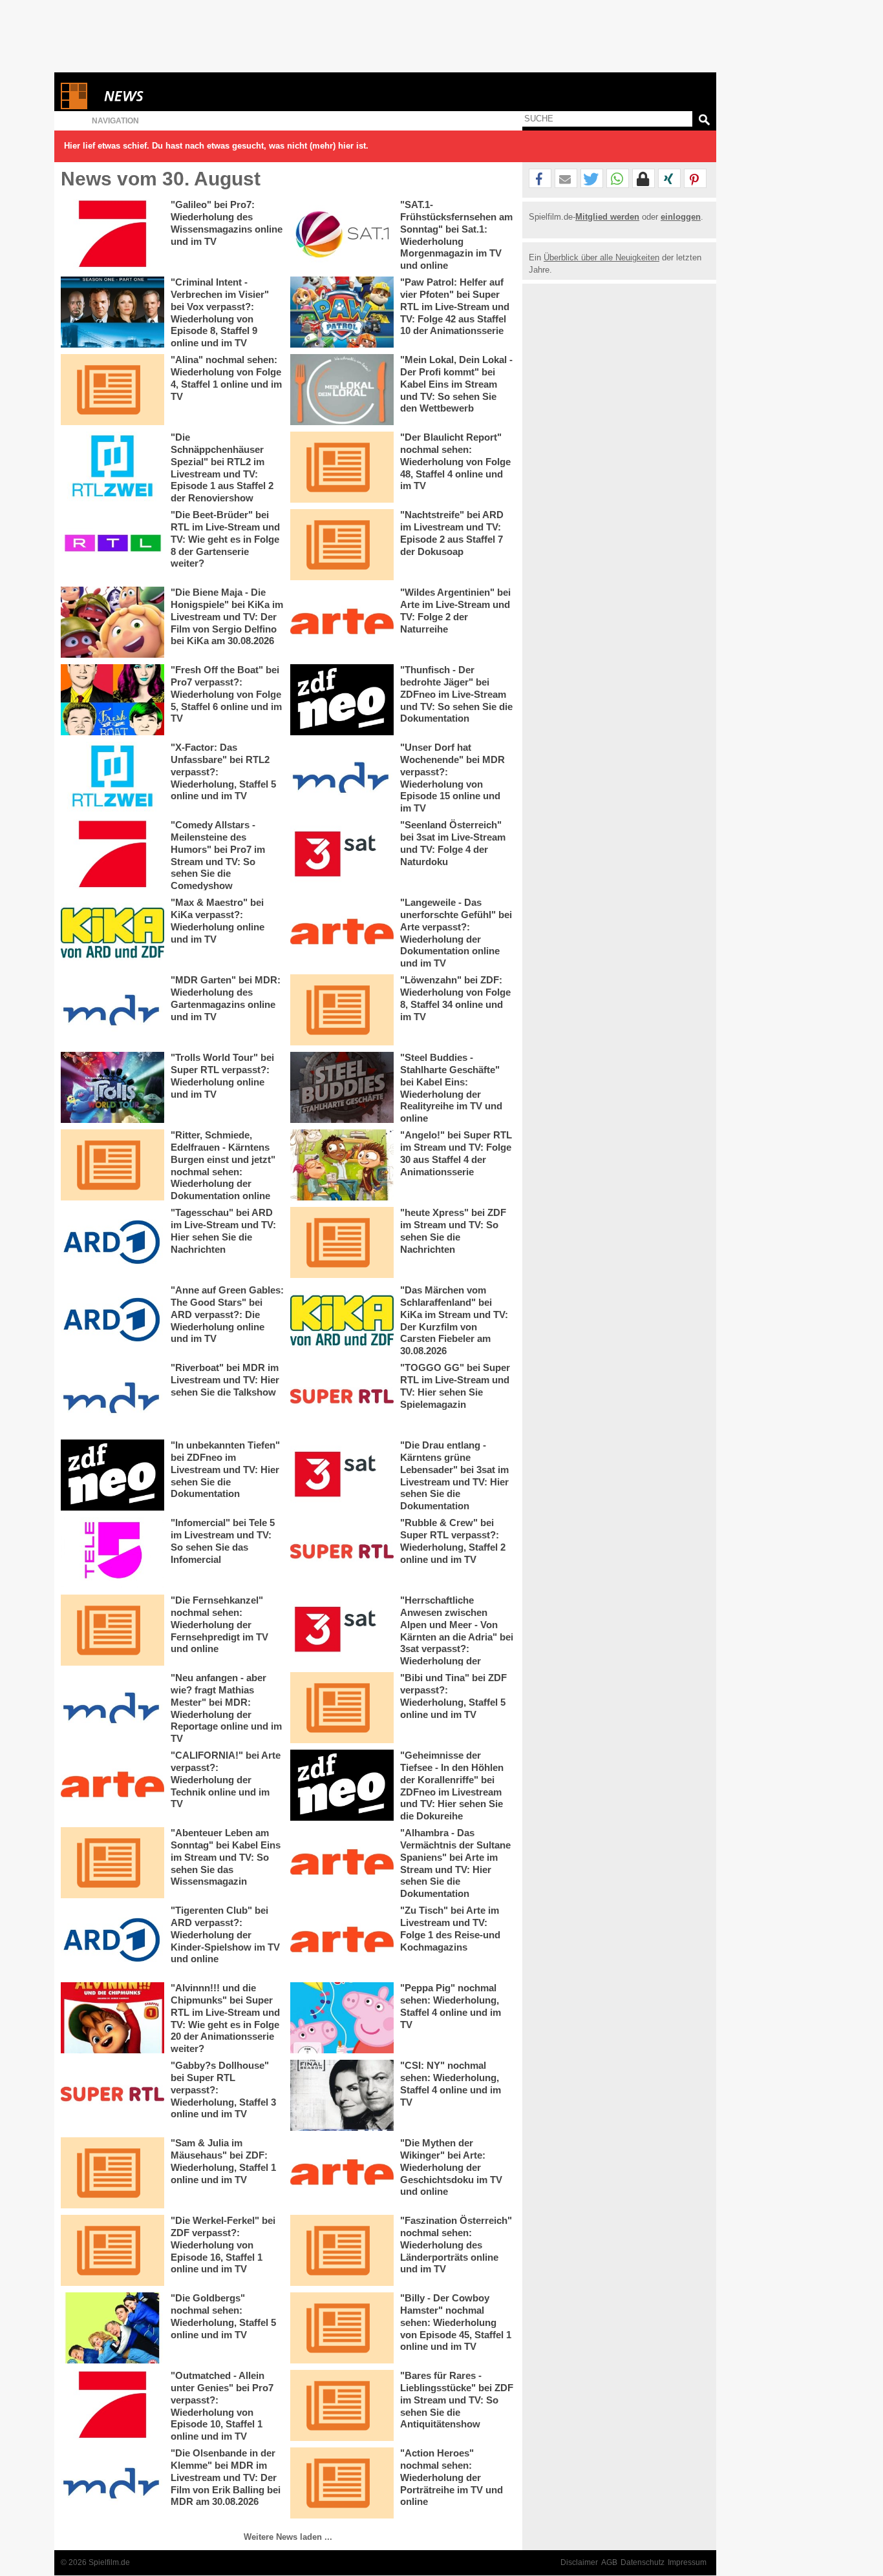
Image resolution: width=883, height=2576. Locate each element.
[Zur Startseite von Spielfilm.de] (74, 106)
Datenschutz (643, 2562)
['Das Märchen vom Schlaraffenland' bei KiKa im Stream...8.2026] (342, 1320)
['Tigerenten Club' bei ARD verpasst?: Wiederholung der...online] (112, 1940)
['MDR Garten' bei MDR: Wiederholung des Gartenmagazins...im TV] (112, 1010)
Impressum (687, 2562)
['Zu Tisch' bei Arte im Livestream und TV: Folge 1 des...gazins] (342, 1940)
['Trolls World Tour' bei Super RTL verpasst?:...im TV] (112, 1087)
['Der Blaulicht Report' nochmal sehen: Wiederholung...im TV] (342, 467)
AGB (609, 2562)
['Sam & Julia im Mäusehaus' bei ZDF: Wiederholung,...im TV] (112, 2173)
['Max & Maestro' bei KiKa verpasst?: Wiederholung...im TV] (112, 932)
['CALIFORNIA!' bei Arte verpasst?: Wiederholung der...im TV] (112, 1785)
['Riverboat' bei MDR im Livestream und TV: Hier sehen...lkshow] (112, 1398)
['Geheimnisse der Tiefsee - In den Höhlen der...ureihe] (342, 1785)
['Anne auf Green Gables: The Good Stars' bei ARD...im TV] (112, 1320)
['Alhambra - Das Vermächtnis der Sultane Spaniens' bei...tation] (342, 1863)
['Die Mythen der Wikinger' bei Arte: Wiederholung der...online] (342, 2173)
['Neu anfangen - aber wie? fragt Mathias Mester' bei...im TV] (112, 1708)
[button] (540, 179)
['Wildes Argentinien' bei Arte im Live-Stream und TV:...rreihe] (342, 622)
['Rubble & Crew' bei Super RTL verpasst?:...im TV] (342, 1553)
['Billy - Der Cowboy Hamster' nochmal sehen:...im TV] (342, 2328)
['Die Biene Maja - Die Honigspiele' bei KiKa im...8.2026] (112, 622)
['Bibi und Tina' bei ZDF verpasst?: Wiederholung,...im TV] (342, 1708)
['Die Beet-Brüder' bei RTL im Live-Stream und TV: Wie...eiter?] (112, 545)
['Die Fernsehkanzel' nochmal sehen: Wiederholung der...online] (112, 1630)
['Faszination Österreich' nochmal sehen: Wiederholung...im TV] (342, 2250)
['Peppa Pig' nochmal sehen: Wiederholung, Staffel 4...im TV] (342, 2018)
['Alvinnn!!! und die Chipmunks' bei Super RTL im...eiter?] (112, 2018)
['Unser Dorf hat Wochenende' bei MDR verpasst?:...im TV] (342, 777)
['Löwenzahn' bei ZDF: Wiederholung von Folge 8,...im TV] (342, 1010)
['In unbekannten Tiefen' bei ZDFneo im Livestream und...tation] (112, 1475)
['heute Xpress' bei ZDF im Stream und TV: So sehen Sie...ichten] (342, 1242)
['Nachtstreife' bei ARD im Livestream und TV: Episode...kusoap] (342, 545)
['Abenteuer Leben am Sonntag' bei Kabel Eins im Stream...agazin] (112, 1863)
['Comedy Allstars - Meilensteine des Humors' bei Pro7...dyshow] (112, 855)
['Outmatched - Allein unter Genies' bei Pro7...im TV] (112, 2405)
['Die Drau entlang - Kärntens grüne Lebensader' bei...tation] (342, 1475)
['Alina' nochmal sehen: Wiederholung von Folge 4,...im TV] (112, 390)
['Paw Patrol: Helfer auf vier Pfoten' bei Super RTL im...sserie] (342, 312)
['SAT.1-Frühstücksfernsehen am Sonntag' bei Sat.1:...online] (342, 235)
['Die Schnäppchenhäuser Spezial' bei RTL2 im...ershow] (112, 467)
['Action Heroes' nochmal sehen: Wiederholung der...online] (342, 2483)
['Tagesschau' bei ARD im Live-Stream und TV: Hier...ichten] (112, 1242)
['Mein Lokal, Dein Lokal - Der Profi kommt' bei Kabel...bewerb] (342, 390)
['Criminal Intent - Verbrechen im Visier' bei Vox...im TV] (112, 312)
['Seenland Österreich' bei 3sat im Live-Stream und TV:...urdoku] (342, 855)
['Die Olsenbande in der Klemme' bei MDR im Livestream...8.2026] (112, 2483)
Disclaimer (579, 2562)
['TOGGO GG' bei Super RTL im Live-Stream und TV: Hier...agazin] (342, 1398)
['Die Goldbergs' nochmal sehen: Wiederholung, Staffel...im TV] (112, 2328)
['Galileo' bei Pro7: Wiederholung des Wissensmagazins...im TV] (112, 235)
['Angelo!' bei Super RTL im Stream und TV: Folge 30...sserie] (342, 1165)
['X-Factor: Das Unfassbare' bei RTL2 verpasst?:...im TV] (112, 777)
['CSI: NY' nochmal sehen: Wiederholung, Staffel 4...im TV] (342, 2095)
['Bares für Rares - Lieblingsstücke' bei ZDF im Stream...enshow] (342, 2405)
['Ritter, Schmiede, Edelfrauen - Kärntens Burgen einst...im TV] (112, 1165)
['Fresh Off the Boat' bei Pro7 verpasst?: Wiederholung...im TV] (112, 700)
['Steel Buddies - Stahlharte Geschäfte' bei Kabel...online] (342, 1087)
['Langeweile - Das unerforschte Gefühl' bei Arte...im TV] (342, 932)
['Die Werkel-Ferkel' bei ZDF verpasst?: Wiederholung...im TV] (112, 2250)
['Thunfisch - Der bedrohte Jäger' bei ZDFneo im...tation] (342, 700)
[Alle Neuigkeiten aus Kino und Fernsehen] (171, 96)
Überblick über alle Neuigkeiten (601, 257)
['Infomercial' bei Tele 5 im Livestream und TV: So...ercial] (112, 1553)
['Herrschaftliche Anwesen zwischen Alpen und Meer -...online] (342, 1630)
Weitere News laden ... (288, 2537)
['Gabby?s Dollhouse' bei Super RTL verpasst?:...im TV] (112, 2095)
